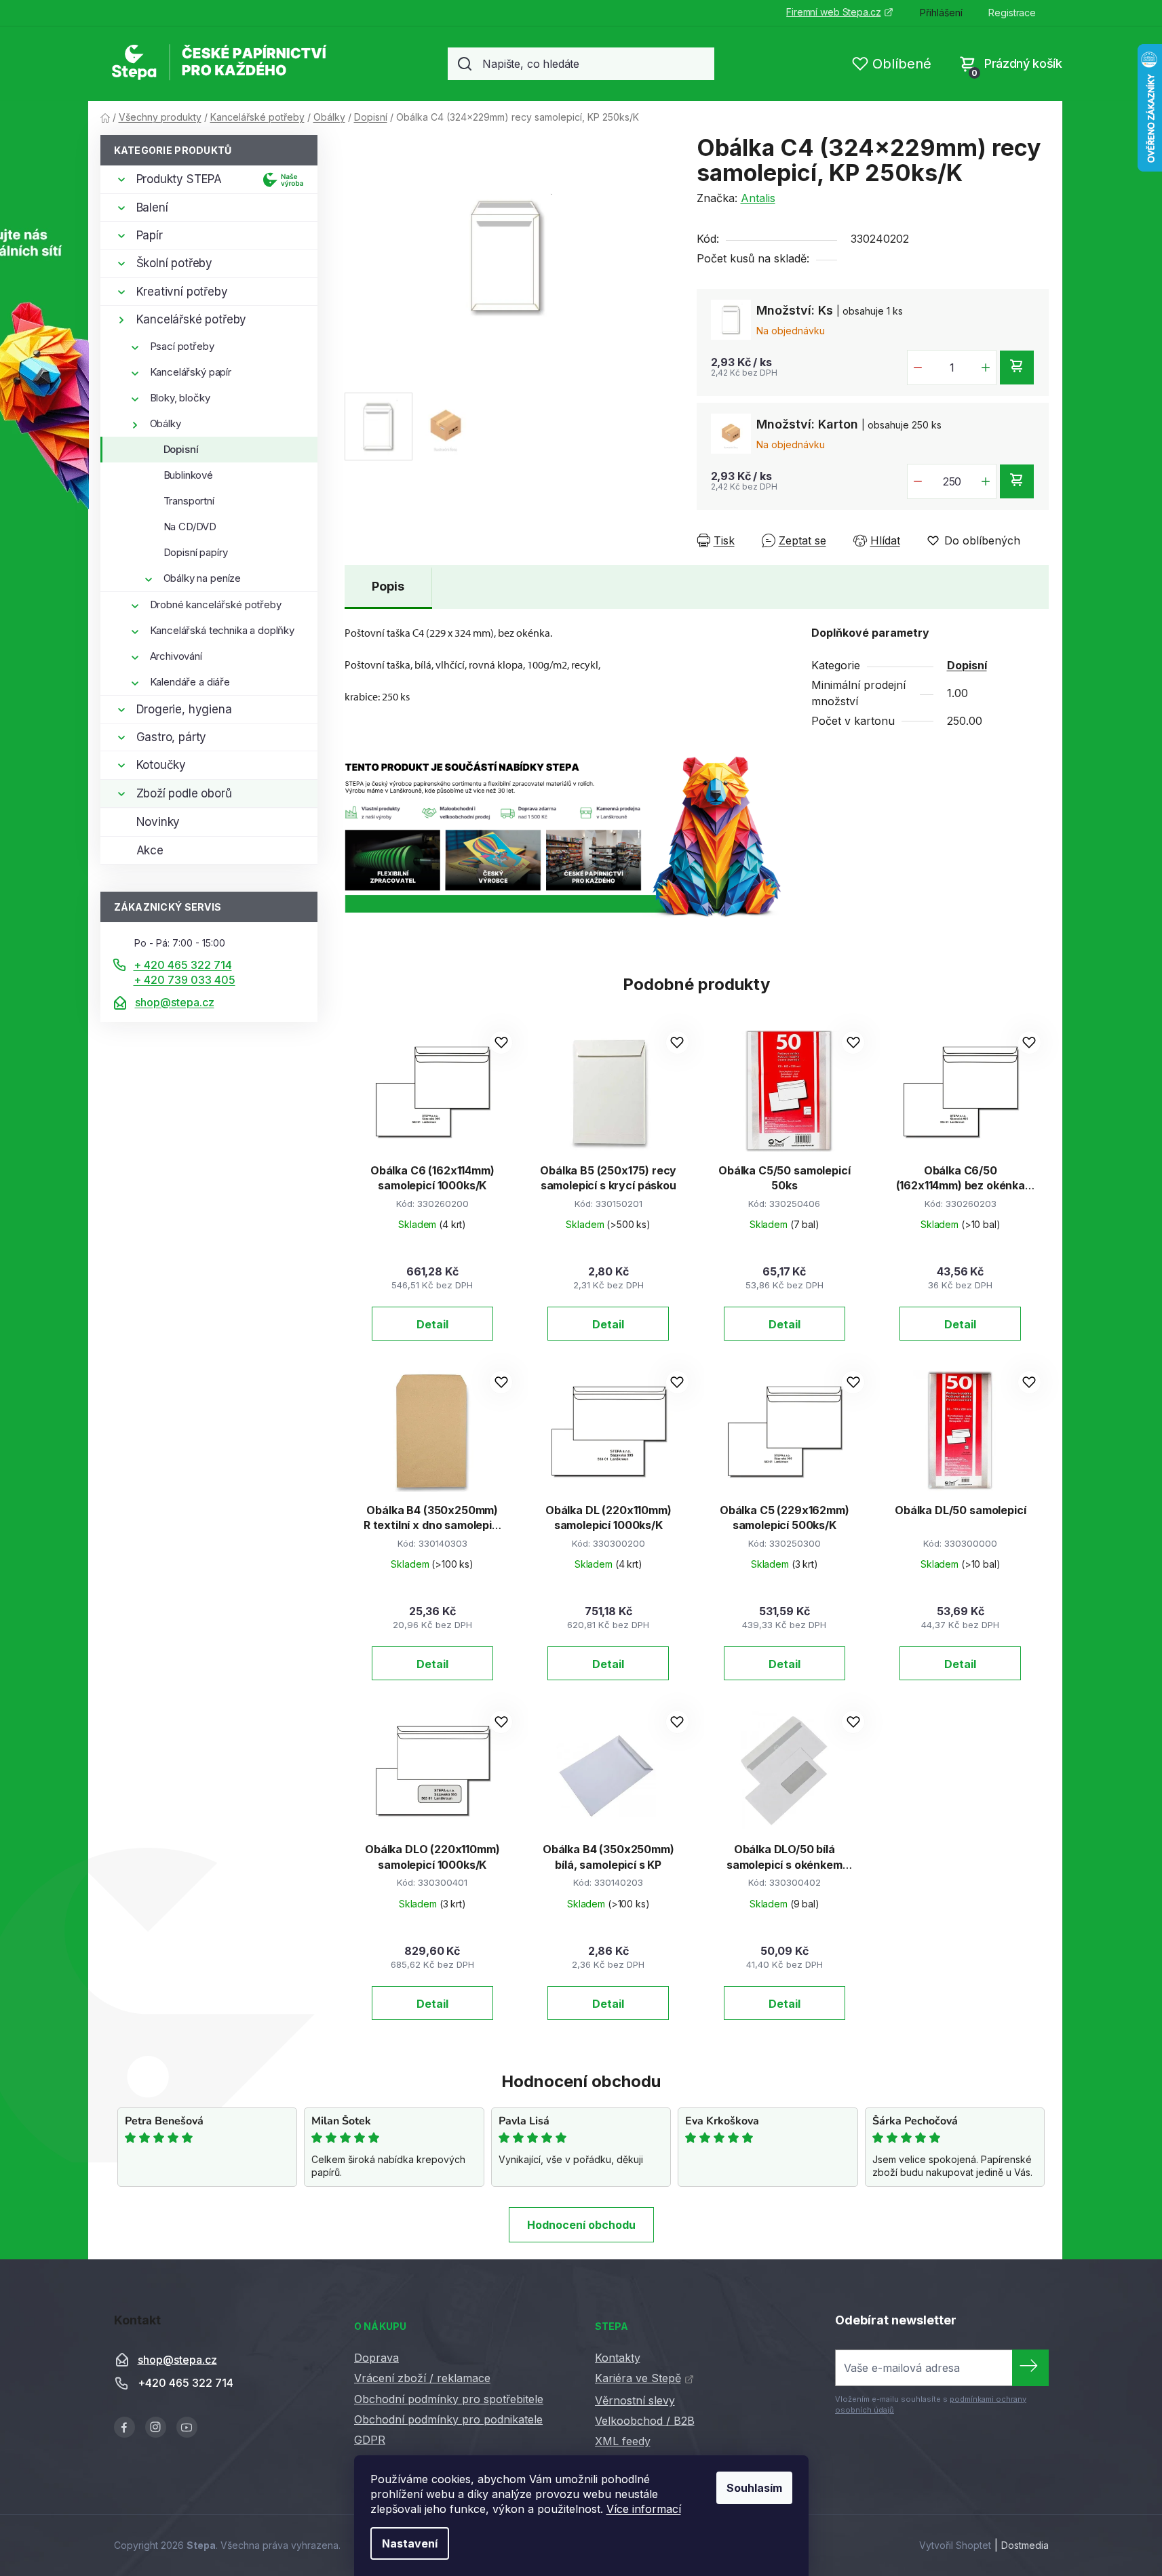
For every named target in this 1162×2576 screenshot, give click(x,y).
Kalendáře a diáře (190, 682)
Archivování (176, 656)
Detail (432, 1324)
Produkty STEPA (179, 179)
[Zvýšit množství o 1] (986, 368)
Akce (150, 850)
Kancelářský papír (191, 372)
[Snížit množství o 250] (918, 481)
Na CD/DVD (190, 527)
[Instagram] (156, 2427)
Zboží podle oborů (184, 793)
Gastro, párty (172, 737)
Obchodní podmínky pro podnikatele (448, 2419)
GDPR (370, 2440)
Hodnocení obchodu (581, 2225)
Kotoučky (161, 765)
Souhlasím (754, 2488)
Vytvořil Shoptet (955, 2545)
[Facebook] (124, 2427)
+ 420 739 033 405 (185, 980)
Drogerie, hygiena (184, 709)
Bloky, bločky (180, 398)
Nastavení (410, 2543)
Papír (150, 235)
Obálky (166, 423)
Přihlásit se (1030, 2368)
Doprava (376, 2358)
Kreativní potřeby (182, 292)
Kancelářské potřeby (192, 319)
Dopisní (181, 449)
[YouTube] (187, 2427)
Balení (152, 207)
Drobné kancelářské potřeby (216, 605)
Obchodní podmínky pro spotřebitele (449, 2399)
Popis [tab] (388, 586)
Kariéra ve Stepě (638, 2378)
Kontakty (618, 2358)
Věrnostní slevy (635, 2400)
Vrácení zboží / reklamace (422, 2378)
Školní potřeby (175, 263)
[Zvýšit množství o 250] (986, 481)
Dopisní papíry (196, 552)
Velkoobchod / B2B (645, 2421)
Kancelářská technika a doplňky (222, 630)
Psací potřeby (182, 346)
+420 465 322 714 (186, 2383)
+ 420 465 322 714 (183, 965)
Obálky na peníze (202, 578)
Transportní (189, 501)
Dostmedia (1025, 2545)
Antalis (758, 198)
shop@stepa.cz (175, 1002)
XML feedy (623, 2441)
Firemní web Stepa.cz (833, 12)
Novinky (158, 822)
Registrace (1012, 13)
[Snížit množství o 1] (918, 368)
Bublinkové (189, 475)
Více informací (644, 2509)
